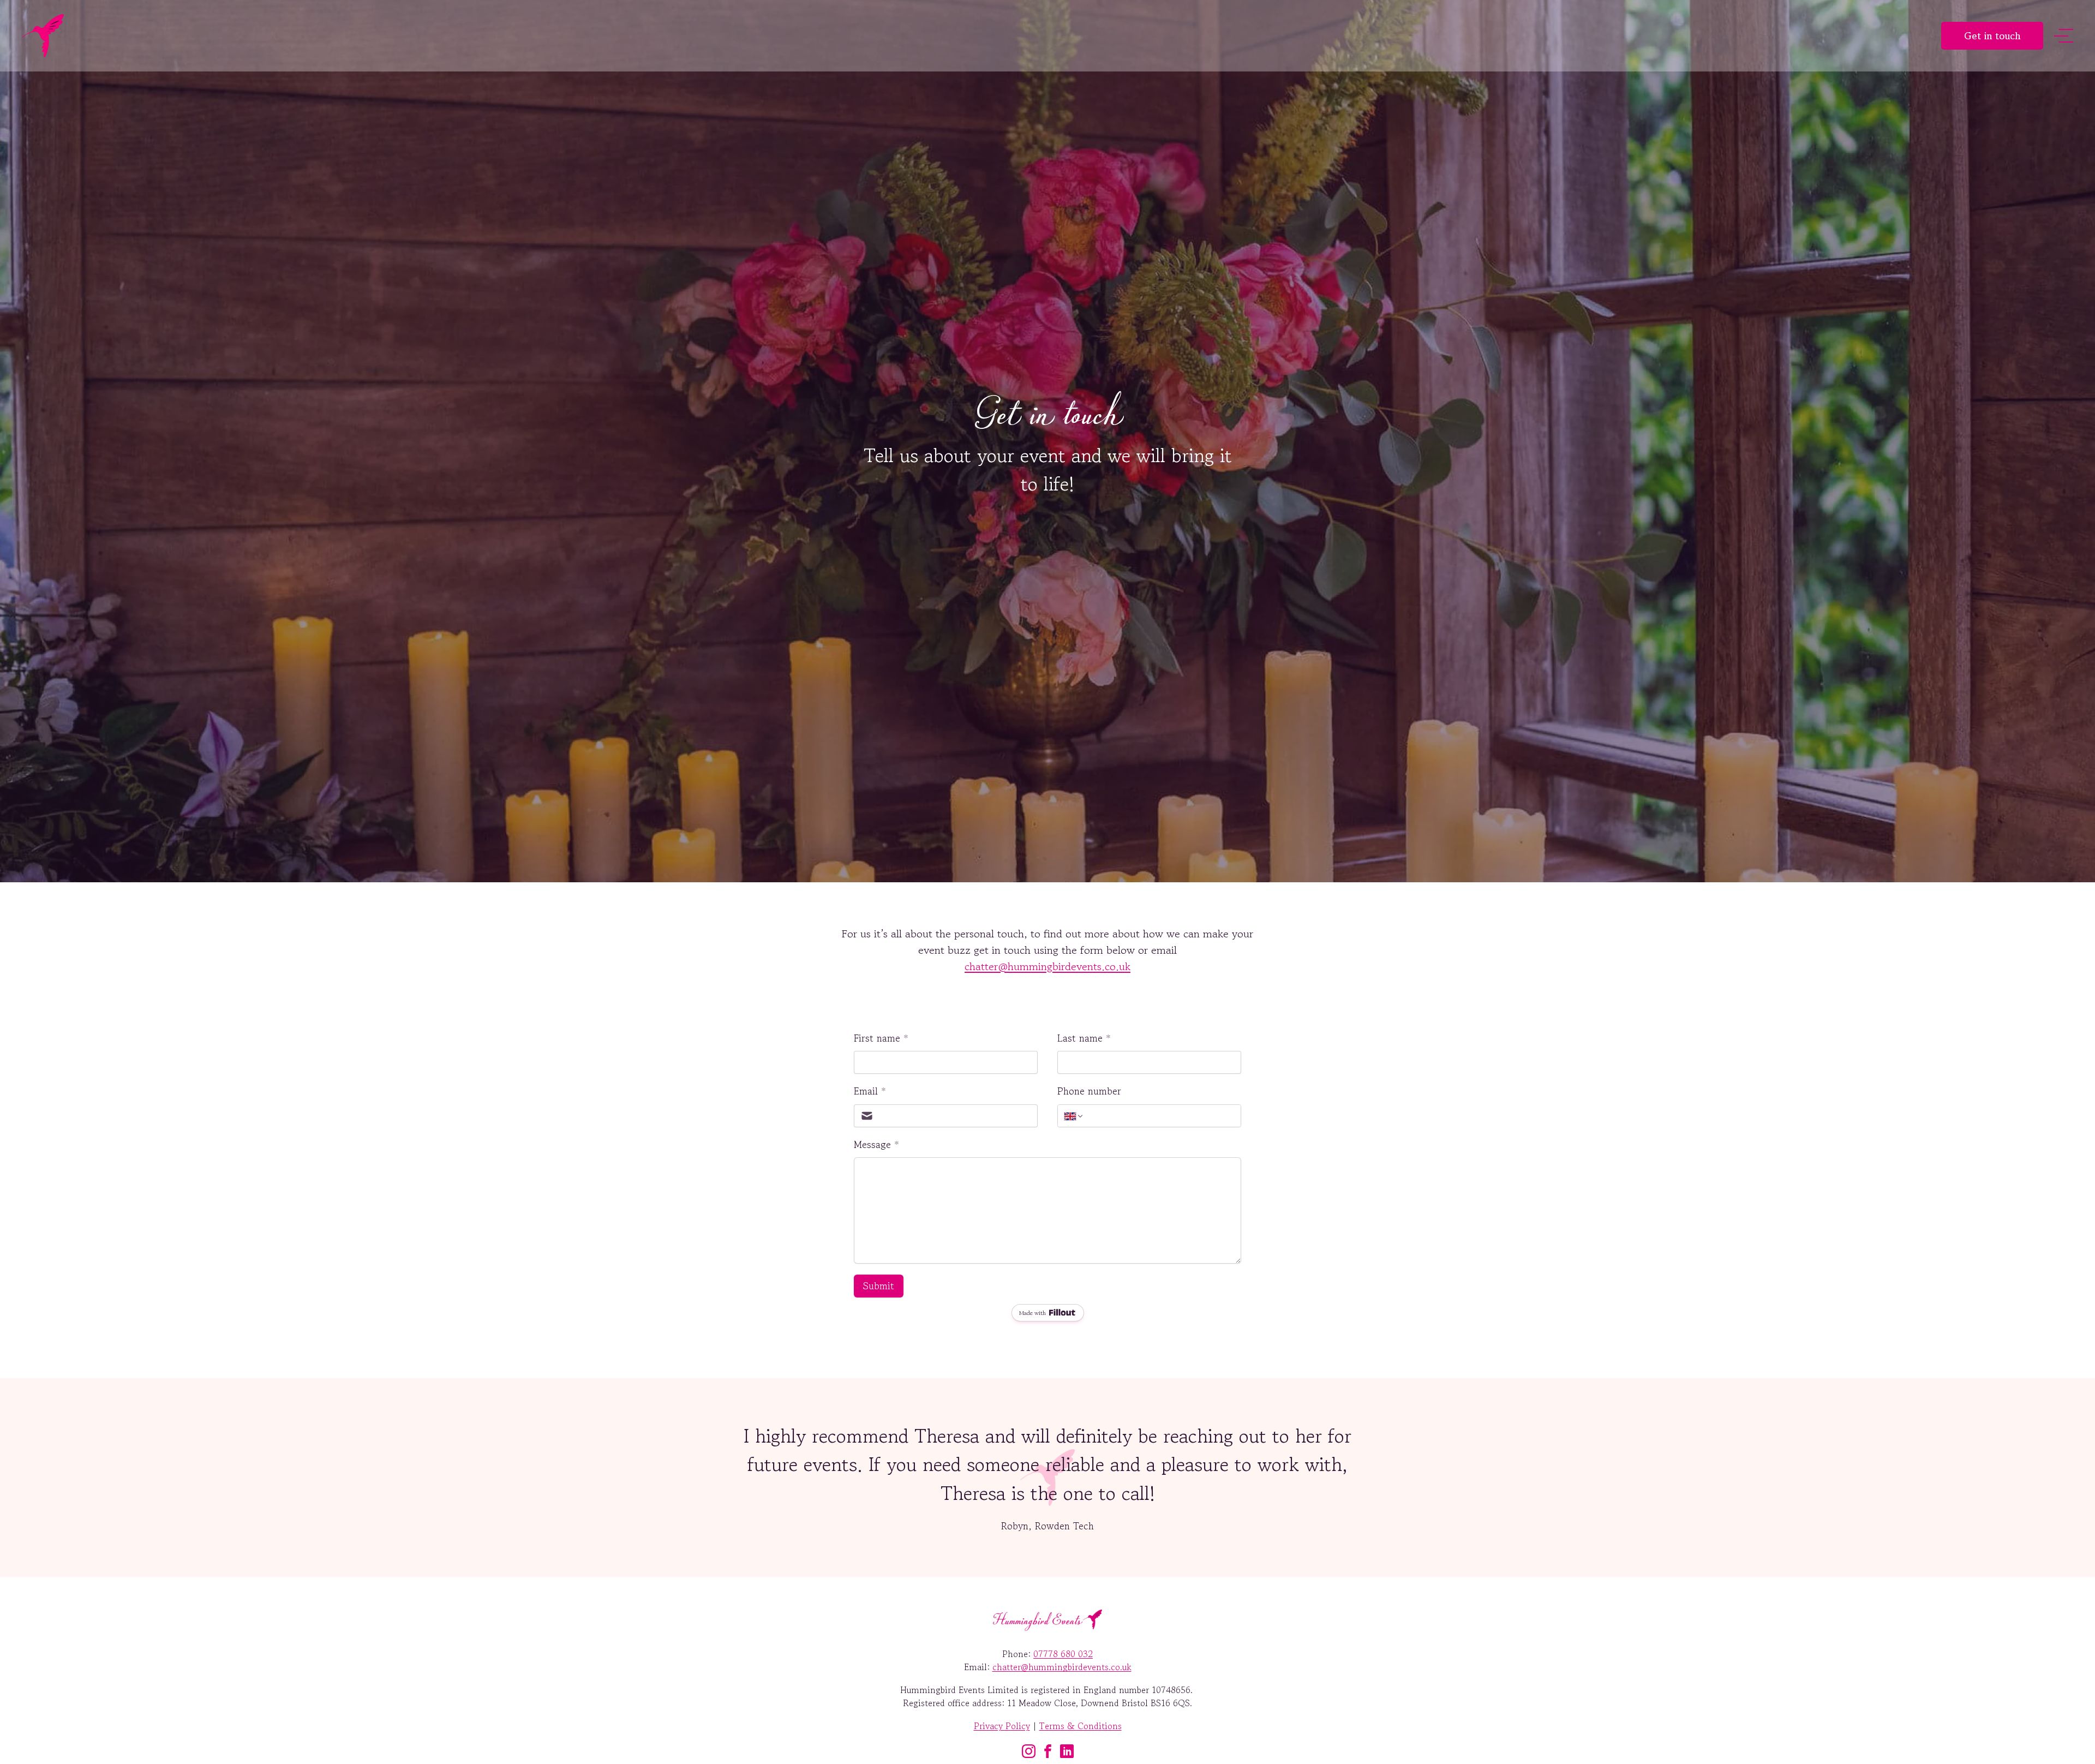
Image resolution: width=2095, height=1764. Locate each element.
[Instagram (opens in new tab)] (1029, 1751)
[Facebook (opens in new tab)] (1048, 1751)
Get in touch (1992, 35)
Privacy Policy (1002, 1726)
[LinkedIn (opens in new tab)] (1067, 1751)
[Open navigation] (2064, 36)
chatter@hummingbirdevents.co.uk (1047, 967)
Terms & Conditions (1081, 1726)
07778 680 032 (1063, 1654)
